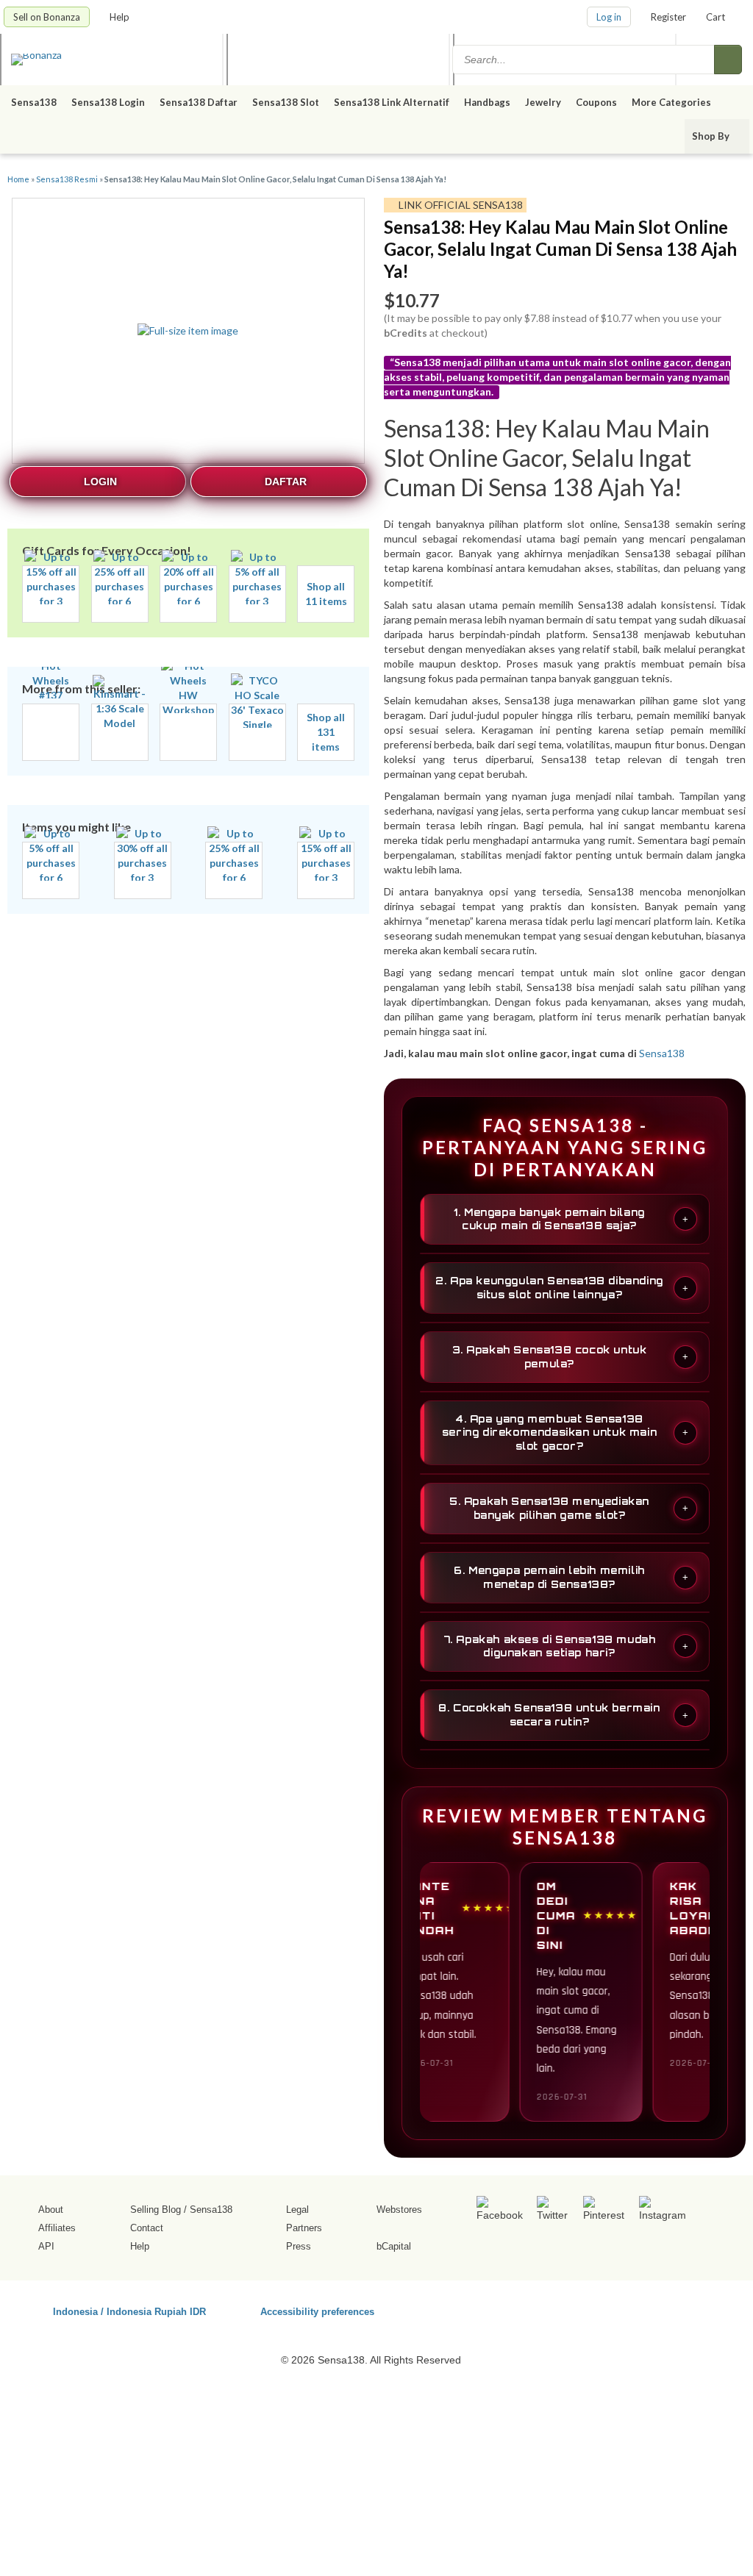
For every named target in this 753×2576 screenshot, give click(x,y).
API (46, 2246)
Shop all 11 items (326, 594)
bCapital (394, 2246)
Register (668, 17)
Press (299, 2246)
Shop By (712, 136)
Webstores (399, 2210)
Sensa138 (34, 102)
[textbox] (585, 60)
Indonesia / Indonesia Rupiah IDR (129, 2311)
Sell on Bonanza (47, 17)
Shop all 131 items (326, 732)
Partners (304, 2228)
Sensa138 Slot (286, 102)
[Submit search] (728, 60)
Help (121, 17)
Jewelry (543, 102)
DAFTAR (286, 482)
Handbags (487, 102)
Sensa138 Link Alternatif (392, 102)
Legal (297, 2210)
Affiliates (57, 2228)
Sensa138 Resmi (67, 179)
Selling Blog (156, 2210)
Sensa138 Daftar (199, 102)
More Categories (672, 102)
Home (18, 179)
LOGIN (100, 482)
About (51, 2210)
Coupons (596, 102)
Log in (609, 17)
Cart (715, 17)
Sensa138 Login (108, 102)
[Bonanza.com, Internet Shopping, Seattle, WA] (618, 2309)
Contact (147, 2228)
